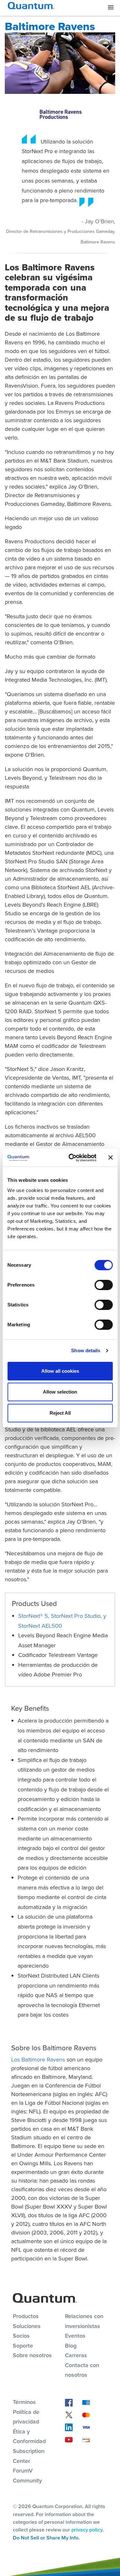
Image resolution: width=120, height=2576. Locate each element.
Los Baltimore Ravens (38, 2060)
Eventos (75, 2336)
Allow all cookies (60, 1371)
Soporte (23, 2346)
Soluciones (27, 2326)
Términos (24, 2402)
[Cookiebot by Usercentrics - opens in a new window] (72, 1158)
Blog (71, 2346)
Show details (86, 1350)
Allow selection (60, 1392)
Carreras (76, 2355)
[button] (111, 8)
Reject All (60, 1413)
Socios (21, 2336)
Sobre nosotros (32, 2355)
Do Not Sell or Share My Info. (46, 2538)
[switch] (104, 1285)
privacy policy (87, 2530)
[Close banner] (110, 1157)
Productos (26, 2316)
